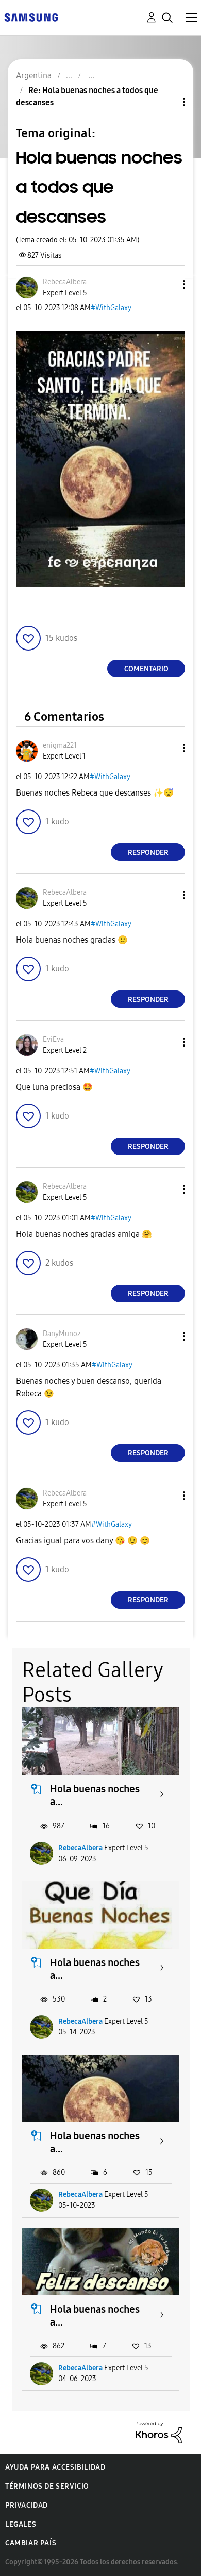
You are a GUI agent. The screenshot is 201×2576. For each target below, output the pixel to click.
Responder (148, 852)
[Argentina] (31, 17)
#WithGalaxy (111, 308)
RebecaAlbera (80, 1848)
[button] (167, 285)
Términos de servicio (47, 2486)
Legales (21, 2524)
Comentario (146, 669)
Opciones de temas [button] (166, 102)
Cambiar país (31, 2543)
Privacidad (27, 2505)
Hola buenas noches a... (95, 1795)
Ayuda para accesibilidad (55, 2467)
